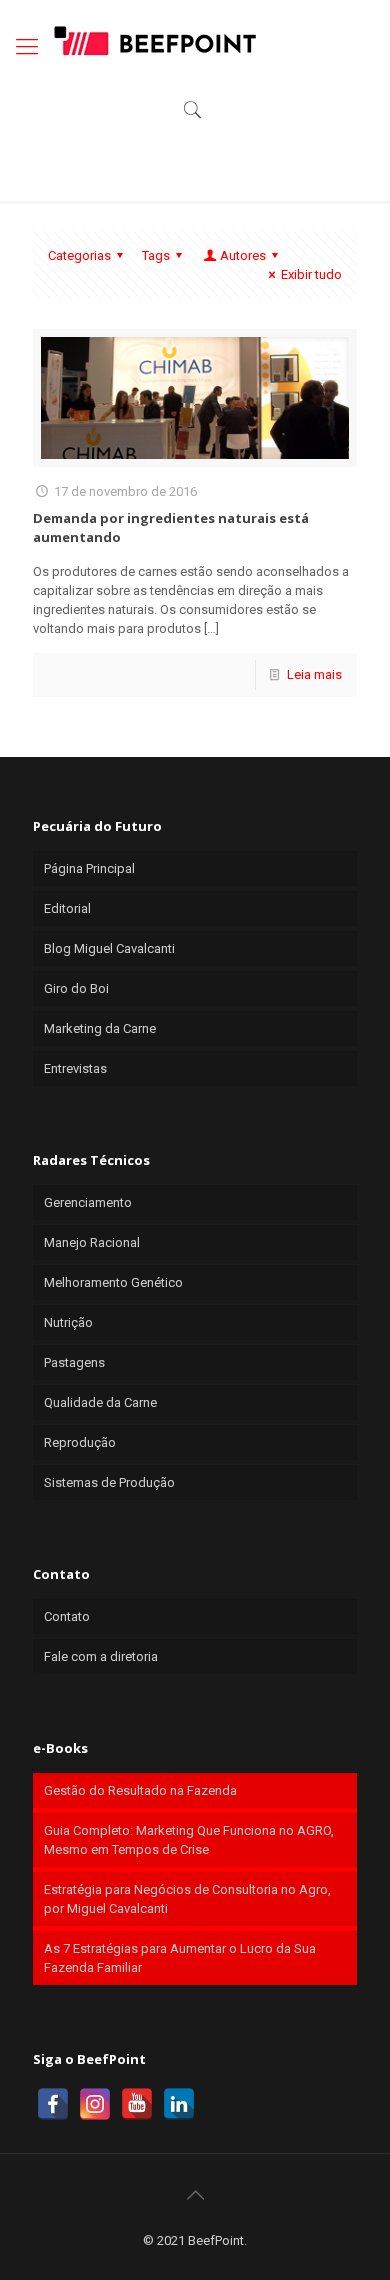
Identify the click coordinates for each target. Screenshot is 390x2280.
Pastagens (74, 1362)
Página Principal (89, 868)
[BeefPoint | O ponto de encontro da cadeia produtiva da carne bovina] (154, 40)
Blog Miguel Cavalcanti (109, 948)
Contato (67, 1616)
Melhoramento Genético (113, 1282)
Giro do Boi (76, 988)
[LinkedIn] (179, 2104)
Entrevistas (75, 1068)
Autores (243, 255)
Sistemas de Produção (109, 1482)
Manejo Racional (92, 1242)
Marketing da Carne (100, 1028)
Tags (156, 255)
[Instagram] (95, 2104)
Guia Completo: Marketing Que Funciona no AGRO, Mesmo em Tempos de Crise (189, 1840)
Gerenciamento (88, 1202)
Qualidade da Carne (100, 1402)
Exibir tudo (311, 274)
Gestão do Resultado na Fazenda (140, 1790)
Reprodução (80, 1442)
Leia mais (314, 674)
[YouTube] (137, 2104)
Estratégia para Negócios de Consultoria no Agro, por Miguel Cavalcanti (187, 1899)
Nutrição (68, 1322)
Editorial (67, 908)
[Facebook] (53, 2104)
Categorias (79, 255)
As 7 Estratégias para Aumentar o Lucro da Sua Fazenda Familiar (180, 1958)
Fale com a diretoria (101, 1656)
